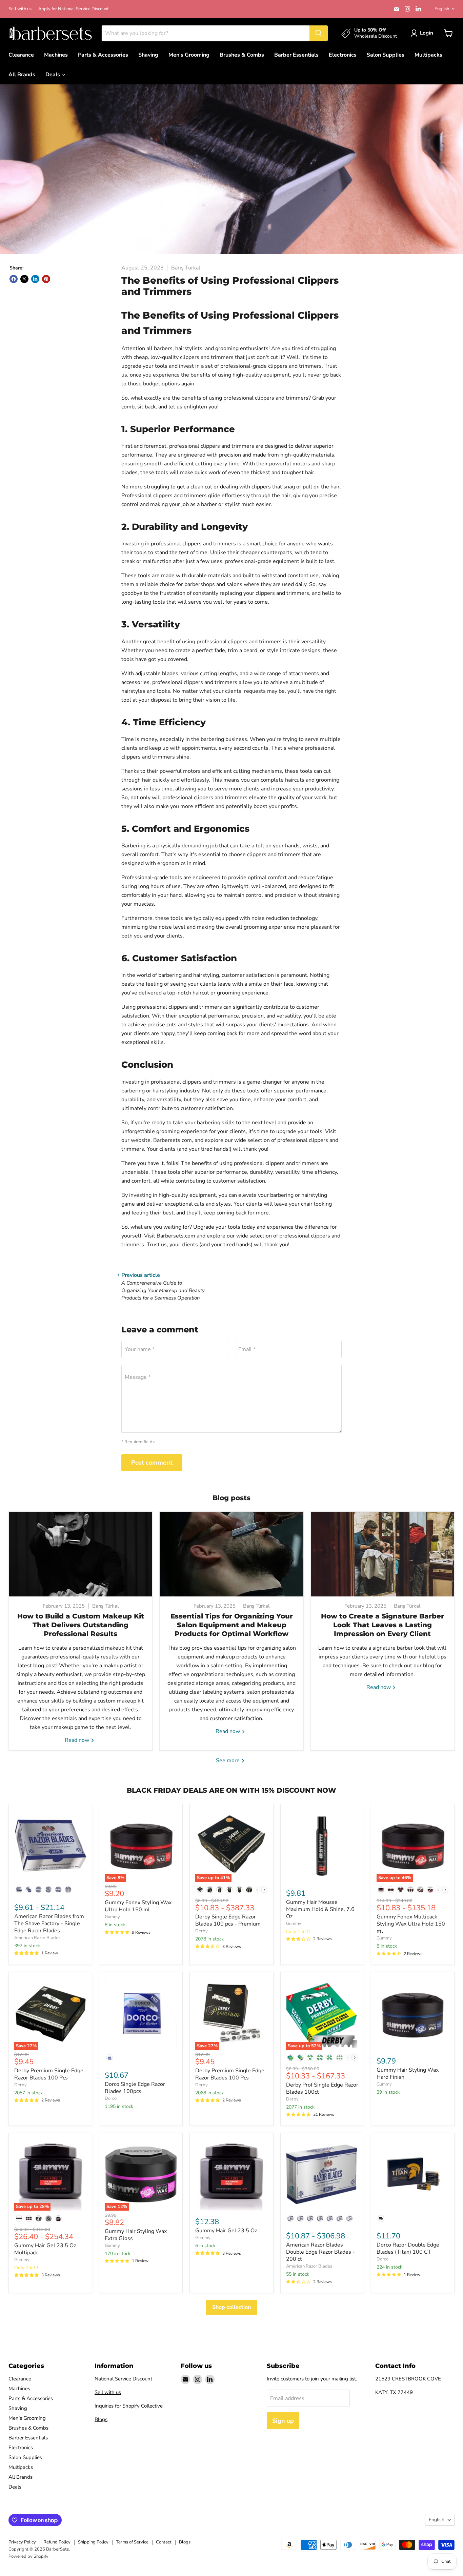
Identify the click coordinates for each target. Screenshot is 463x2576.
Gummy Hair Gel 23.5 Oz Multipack (45, 2249)
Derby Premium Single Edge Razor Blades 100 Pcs (49, 2074)
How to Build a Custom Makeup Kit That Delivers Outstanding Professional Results (81, 1625)
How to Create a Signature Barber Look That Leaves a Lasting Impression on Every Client (383, 1625)
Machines (56, 55)
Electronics (343, 55)
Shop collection (231, 2307)
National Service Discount (123, 2379)
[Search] (319, 33)
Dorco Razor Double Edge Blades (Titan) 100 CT (408, 2248)
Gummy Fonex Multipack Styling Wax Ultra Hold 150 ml (411, 1924)
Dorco (111, 2098)
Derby (202, 1931)
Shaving (148, 55)
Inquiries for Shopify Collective (129, 2406)
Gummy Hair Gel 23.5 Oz (226, 2231)
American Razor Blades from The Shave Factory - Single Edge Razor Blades (49, 1924)
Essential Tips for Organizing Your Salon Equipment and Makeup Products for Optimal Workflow (232, 1625)
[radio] (19, 1890)
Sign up (283, 2421)
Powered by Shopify (28, 2556)
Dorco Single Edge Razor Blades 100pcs (135, 2088)
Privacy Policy (22, 2542)
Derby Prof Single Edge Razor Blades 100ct (322, 2088)
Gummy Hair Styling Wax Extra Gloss (136, 2235)
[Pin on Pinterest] (46, 279)
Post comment (152, 1463)
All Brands (22, 75)
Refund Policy (57, 2542)
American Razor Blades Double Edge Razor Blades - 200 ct (320, 2252)
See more (228, 1760)
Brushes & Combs (242, 55)
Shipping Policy (93, 2542)
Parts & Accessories (103, 55)
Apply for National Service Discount (74, 9)
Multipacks (428, 55)
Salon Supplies (386, 55)
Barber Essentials (296, 55)
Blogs (101, 2419)
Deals (53, 75)
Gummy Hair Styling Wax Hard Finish (408, 2074)
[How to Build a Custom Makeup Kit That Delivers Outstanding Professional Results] (80, 1554)
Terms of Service (132, 2542)
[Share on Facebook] (14, 279)
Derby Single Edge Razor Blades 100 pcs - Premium (228, 1920)
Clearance (21, 55)
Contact (164, 2542)
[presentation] (264, 1890)
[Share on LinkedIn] (35, 279)
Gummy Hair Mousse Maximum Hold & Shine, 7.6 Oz (320, 1909)
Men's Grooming (189, 55)
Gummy (112, 1917)
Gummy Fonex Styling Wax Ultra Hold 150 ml (138, 1906)
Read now (78, 1740)
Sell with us (20, 9)
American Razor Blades (37, 1938)
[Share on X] (24, 279)
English (442, 9)
